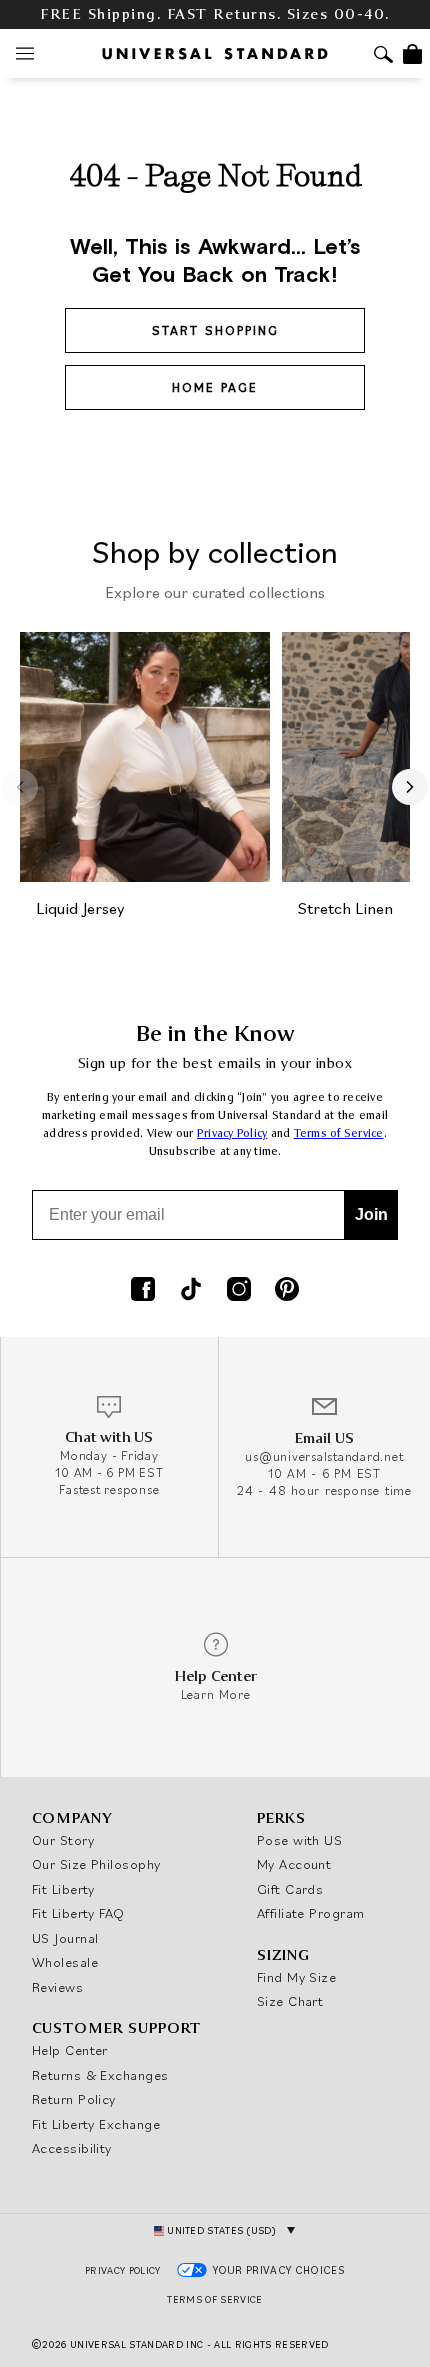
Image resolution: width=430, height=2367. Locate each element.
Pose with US (299, 1840)
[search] (383, 56)
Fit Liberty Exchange (96, 2124)
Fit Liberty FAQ (78, 1913)
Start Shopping (215, 330)
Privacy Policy (232, 1133)
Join (371, 1214)
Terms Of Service (214, 2299)
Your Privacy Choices (279, 2270)
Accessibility (72, 2148)
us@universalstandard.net (324, 1456)
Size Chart (290, 2001)
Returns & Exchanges (100, 2075)
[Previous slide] (20, 787)
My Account (294, 1864)
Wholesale (65, 1962)
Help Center (70, 2050)
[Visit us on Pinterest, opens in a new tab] (287, 1291)
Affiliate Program (311, 1913)
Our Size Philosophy (96, 1864)
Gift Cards (290, 1889)
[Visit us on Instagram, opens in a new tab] (239, 1291)
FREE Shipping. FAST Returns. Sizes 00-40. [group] (215, 14)
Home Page (215, 387)
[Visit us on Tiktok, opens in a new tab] (191, 1291)
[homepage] (215, 53)
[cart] (412, 54)
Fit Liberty (63, 1889)
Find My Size (296, 1977)
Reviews (57, 1987)
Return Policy (74, 2099)
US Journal (65, 1938)
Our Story (63, 1840)
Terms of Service (339, 1133)
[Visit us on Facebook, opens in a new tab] (143, 1291)
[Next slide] (410, 787)
